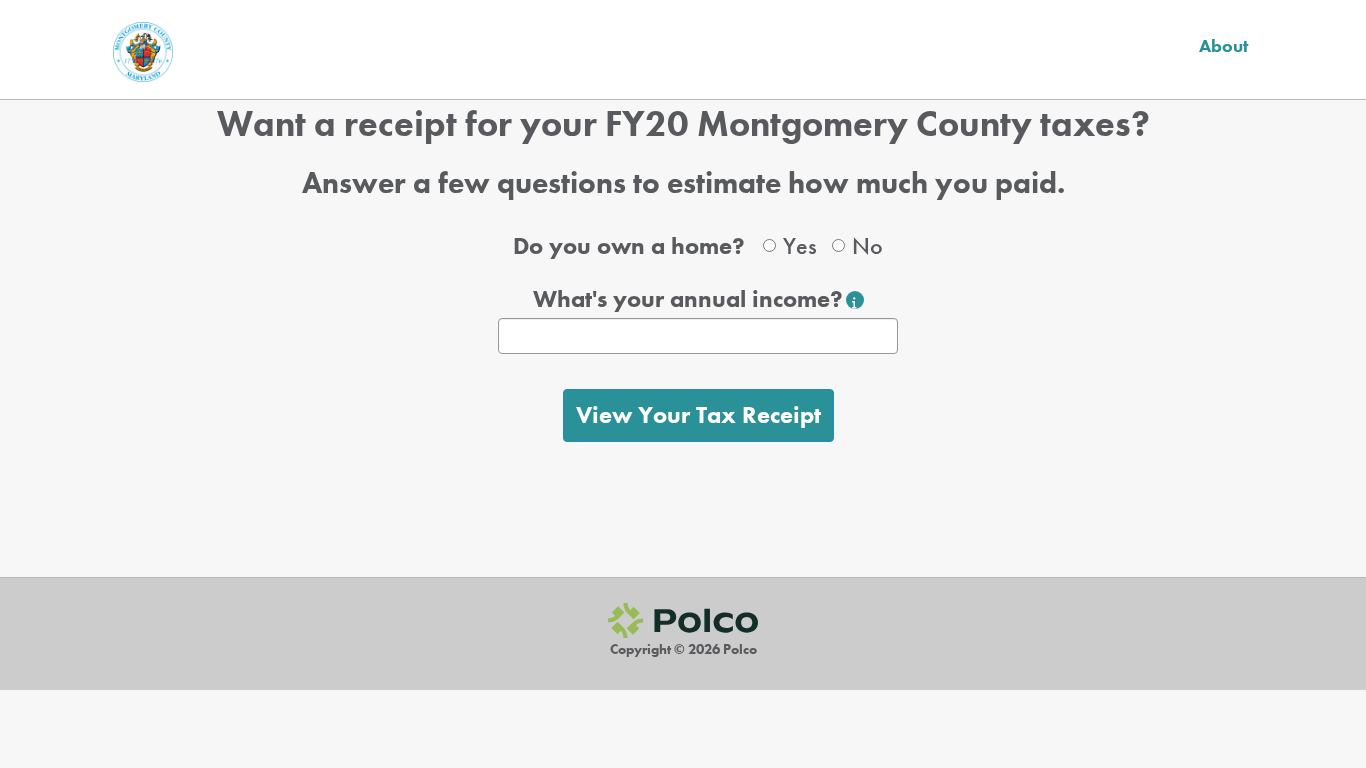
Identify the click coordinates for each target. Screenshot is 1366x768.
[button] (855, 300)
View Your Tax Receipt (698, 414)
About (1223, 46)
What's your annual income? (688, 298)
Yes (800, 245)
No (867, 245)
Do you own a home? (629, 245)
